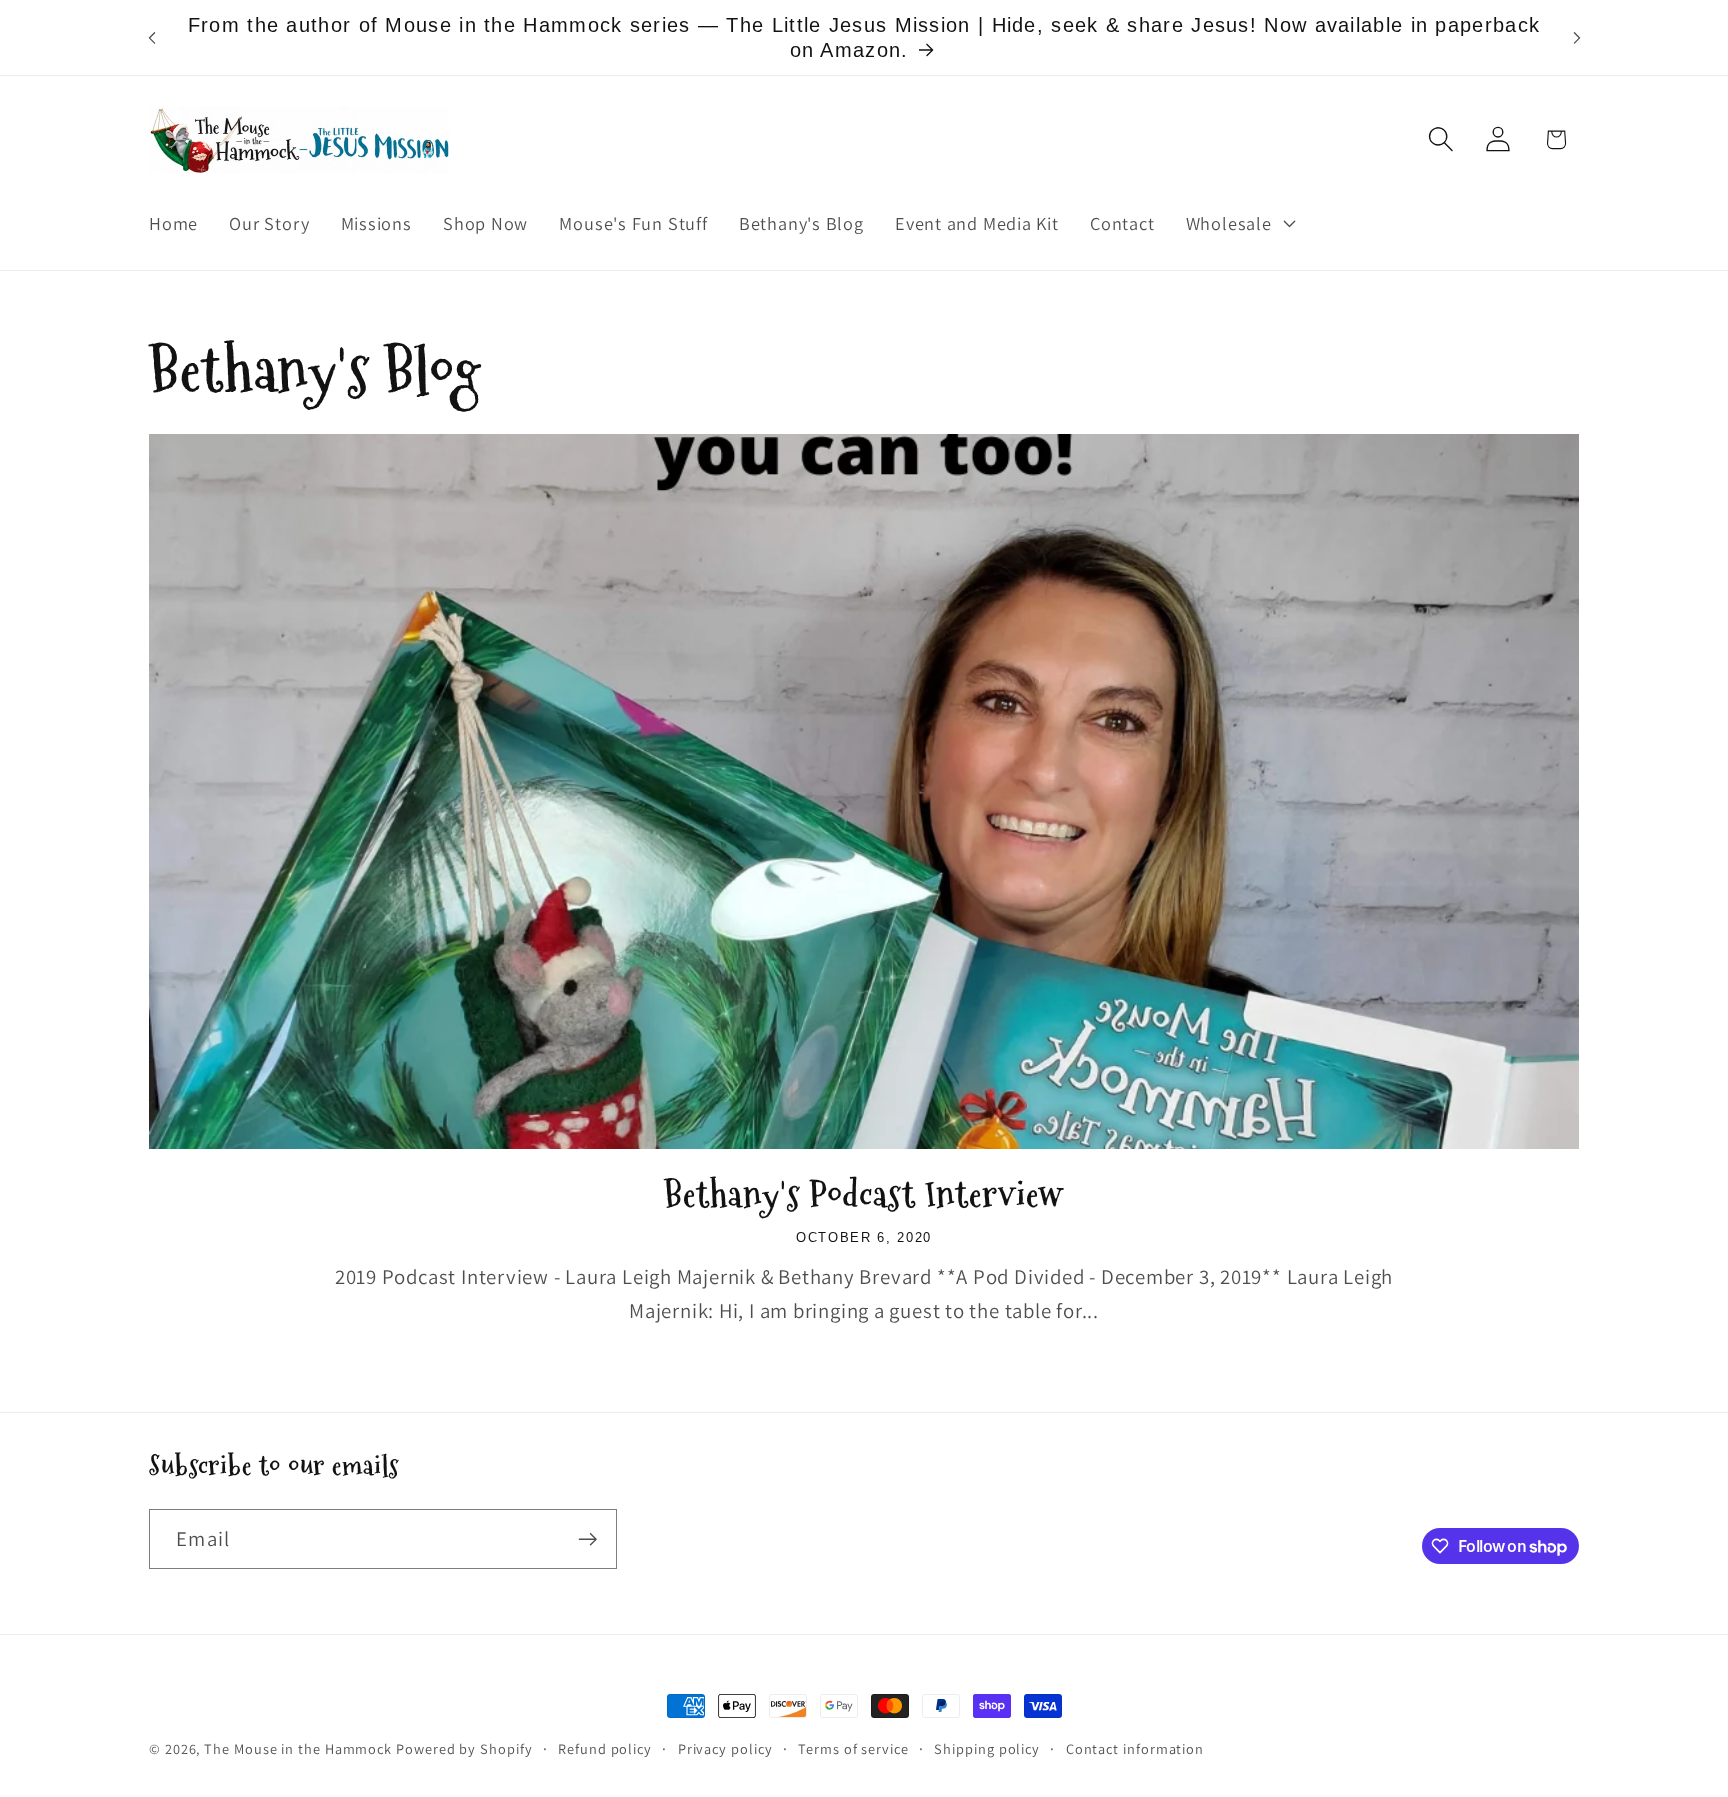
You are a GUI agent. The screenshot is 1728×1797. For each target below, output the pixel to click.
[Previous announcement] (152, 37)
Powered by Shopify (464, 1748)
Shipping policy (987, 1748)
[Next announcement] (1577, 37)
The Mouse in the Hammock (298, 1748)
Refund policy (605, 1748)
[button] (1238, 223)
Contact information (1135, 1748)
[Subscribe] (587, 1539)
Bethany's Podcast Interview (863, 1194)
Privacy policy (725, 1748)
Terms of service (853, 1748)
